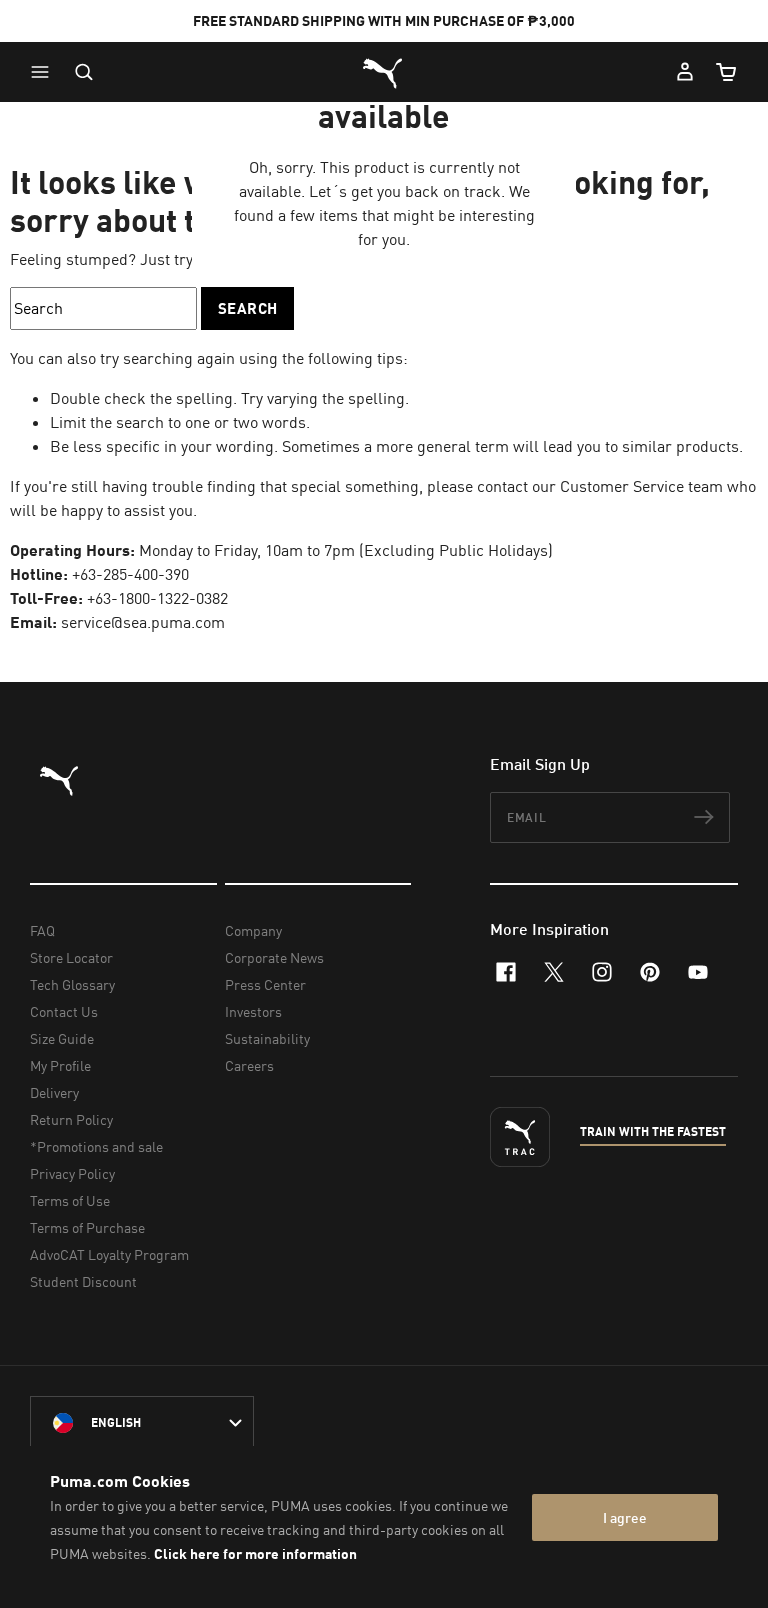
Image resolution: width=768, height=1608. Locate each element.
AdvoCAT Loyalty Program (109, 1254)
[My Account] (685, 72)
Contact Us (64, 1011)
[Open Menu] (45, 72)
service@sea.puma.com (143, 622)
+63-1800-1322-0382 (157, 598)
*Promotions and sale (96, 1146)
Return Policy (71, 1119)
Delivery (54, 1092)
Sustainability (267, 1038)
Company (253, 930)
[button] (45, 72)
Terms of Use (70, 1200)
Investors (253, 1011)
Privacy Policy (72, 1173)
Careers (249, 1065)
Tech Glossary (72, 984)
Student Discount (83, 1281)
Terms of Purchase (87, 1227)
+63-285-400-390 (130, 574)
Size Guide (62, 1038)
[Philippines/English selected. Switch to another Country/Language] (142, 1423)
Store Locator (71, 957)
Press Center (265, 984)
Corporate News (274, 957)
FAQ (42, 930)
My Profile (60, 1065)
